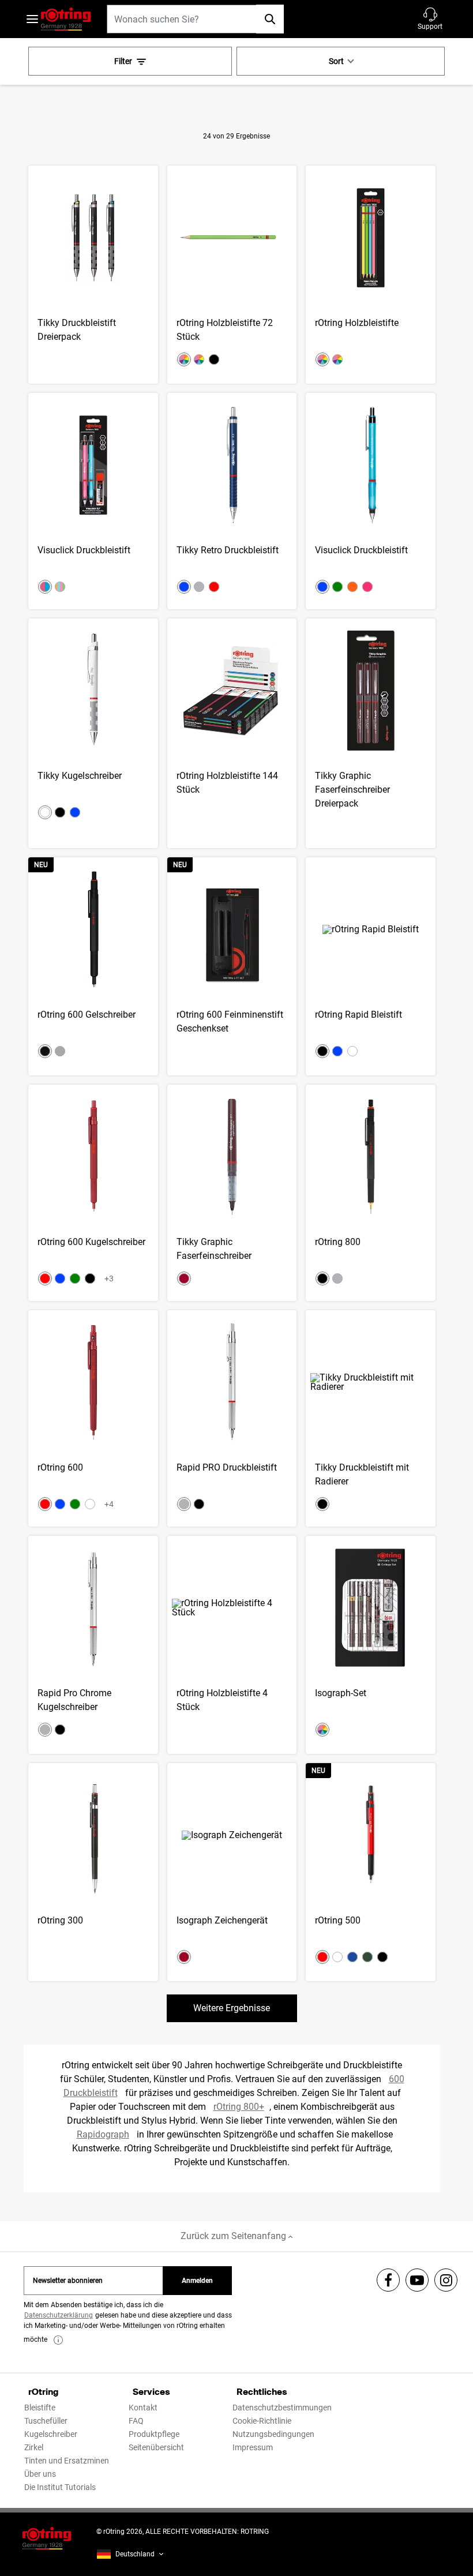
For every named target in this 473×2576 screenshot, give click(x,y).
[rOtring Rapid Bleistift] (371, 966)
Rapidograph (103, 2134)
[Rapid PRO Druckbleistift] (232, 1418)
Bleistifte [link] (40, 2408)
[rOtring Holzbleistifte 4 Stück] (232, 1645)
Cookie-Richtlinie (262, 2421)
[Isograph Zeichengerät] (232, 1872)
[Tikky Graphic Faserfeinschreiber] (232, 1193)
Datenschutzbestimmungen (282, 2408)
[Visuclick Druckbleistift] (93, 501)
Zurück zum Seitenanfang (234, 2236)
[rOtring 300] (93, 1872)
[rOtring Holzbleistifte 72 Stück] (232, 275)
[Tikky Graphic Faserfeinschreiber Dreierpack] (371, 733)
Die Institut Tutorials (60, 2487)
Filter (123, 61)
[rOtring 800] (371, 1193)
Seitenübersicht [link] (156, 2447)
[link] (58, 2340)
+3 (109, 1278)
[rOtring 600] (93, 1418)
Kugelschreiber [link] (51, 2434)
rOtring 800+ (239, 2107)
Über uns (40, 2474)
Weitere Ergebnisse (232, 2008)
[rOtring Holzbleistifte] (371, 275)
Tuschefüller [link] (46, 2421)
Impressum (253, 2447)
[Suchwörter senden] (270, 19)
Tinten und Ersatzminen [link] (67, 2461)
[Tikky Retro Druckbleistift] (232, 501)
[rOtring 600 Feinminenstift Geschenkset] (232, 966)
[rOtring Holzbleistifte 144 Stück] (232, 733)
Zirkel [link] (34, 2447)
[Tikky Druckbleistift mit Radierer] (371, 1418)
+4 (109, 1504)
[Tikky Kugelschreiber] (93, 733)
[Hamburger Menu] (32, 19)
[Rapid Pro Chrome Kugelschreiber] (93, 1645)
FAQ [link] (136, 2421)
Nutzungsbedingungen (273, 2434)
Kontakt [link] (143, 2408)
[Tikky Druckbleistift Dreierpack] (93, 275)
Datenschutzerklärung (59, 2315)
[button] (430, 19)
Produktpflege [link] (154, 2434)
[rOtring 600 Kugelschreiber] (93, 1193)
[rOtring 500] (371, 1872)
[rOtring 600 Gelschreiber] (93, 966)
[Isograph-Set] (371, 1645)
